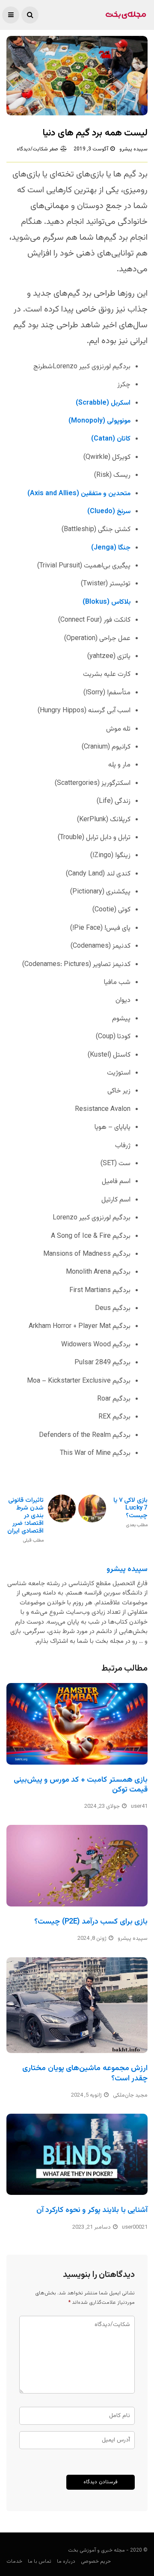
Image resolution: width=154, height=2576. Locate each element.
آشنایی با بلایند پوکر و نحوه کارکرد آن (92, 2210)
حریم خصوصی (96, 2561)
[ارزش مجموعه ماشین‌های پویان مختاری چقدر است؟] (77, 2005)
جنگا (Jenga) (111, 548)
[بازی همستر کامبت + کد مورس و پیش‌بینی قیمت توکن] (77, 1724)
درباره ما (66, 2561)
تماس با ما (40, 2561)
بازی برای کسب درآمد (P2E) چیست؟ (91, 1922)
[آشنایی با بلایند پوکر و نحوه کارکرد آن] (77, 2154)
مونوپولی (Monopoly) (99, 421)
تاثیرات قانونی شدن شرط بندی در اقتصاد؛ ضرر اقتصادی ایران (25, 1520)
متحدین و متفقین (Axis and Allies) (79, 494)
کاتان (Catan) (111, 439)
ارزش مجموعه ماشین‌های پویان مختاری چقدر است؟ (85, 2073)
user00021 (135, 2227)
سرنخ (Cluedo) (109, 512)
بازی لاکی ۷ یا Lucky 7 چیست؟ (130, 1512)
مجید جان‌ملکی (130, 2095)
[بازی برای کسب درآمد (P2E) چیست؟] (77, 1865)
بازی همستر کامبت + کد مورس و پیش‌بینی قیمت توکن (81, 1785)
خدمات (14, 2561)
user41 (139, 1806)
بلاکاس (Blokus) (107, 602)
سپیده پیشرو (133, 149)
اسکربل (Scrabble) (103, 403)
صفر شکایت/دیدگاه (37, 149)
